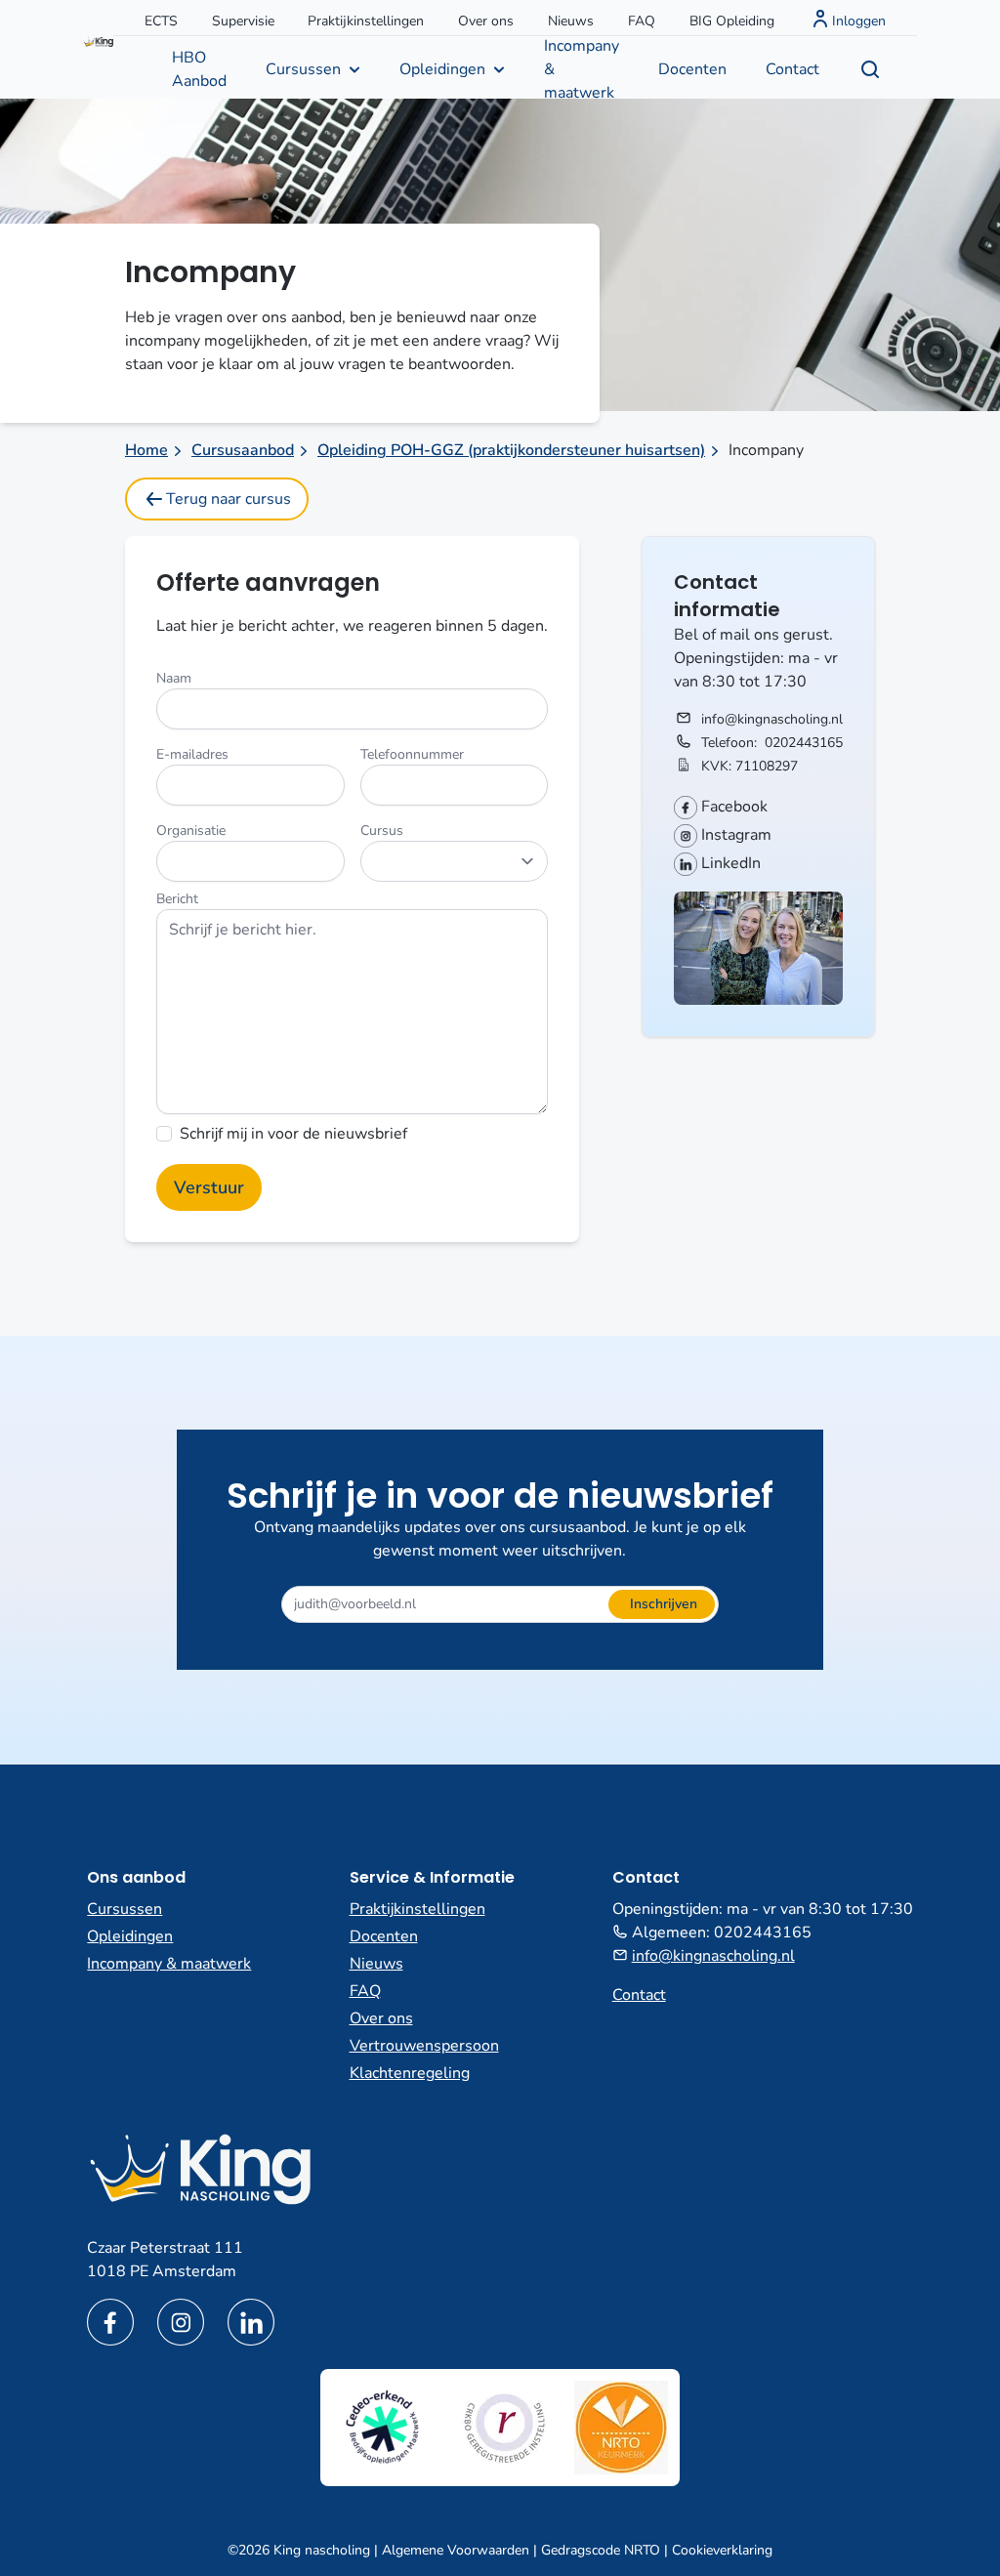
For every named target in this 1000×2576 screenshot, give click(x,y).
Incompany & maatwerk (582, 67)
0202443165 (804, 743)
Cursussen (303, 69)
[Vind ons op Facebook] (110, 2322)
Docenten (692, 69)
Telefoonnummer (412, 754)
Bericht (177, 899)
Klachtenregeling (410, 2073)
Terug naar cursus (229, 499)
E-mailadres (192, 754)
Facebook (732, 807)
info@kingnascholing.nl (772, 719)
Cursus (382, 831)
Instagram (734, 835)
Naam (174, 678)
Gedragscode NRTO (601, 2550)
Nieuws (571, 21)
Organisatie (191, 831)
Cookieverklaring (722, 2550)
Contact (792, 69)
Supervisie (243, 21)
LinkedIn (729, 863)
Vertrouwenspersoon (424, 2046)
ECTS (161, 21)
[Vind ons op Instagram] (181, 2322)
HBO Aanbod (199, 69)
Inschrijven (664, 1604)
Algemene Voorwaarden (456, 2550)
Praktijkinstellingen (366, 21)
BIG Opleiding (732, 21)
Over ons (486, 21)
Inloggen (859, 21)
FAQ (642, 21)
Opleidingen (442, 69)
